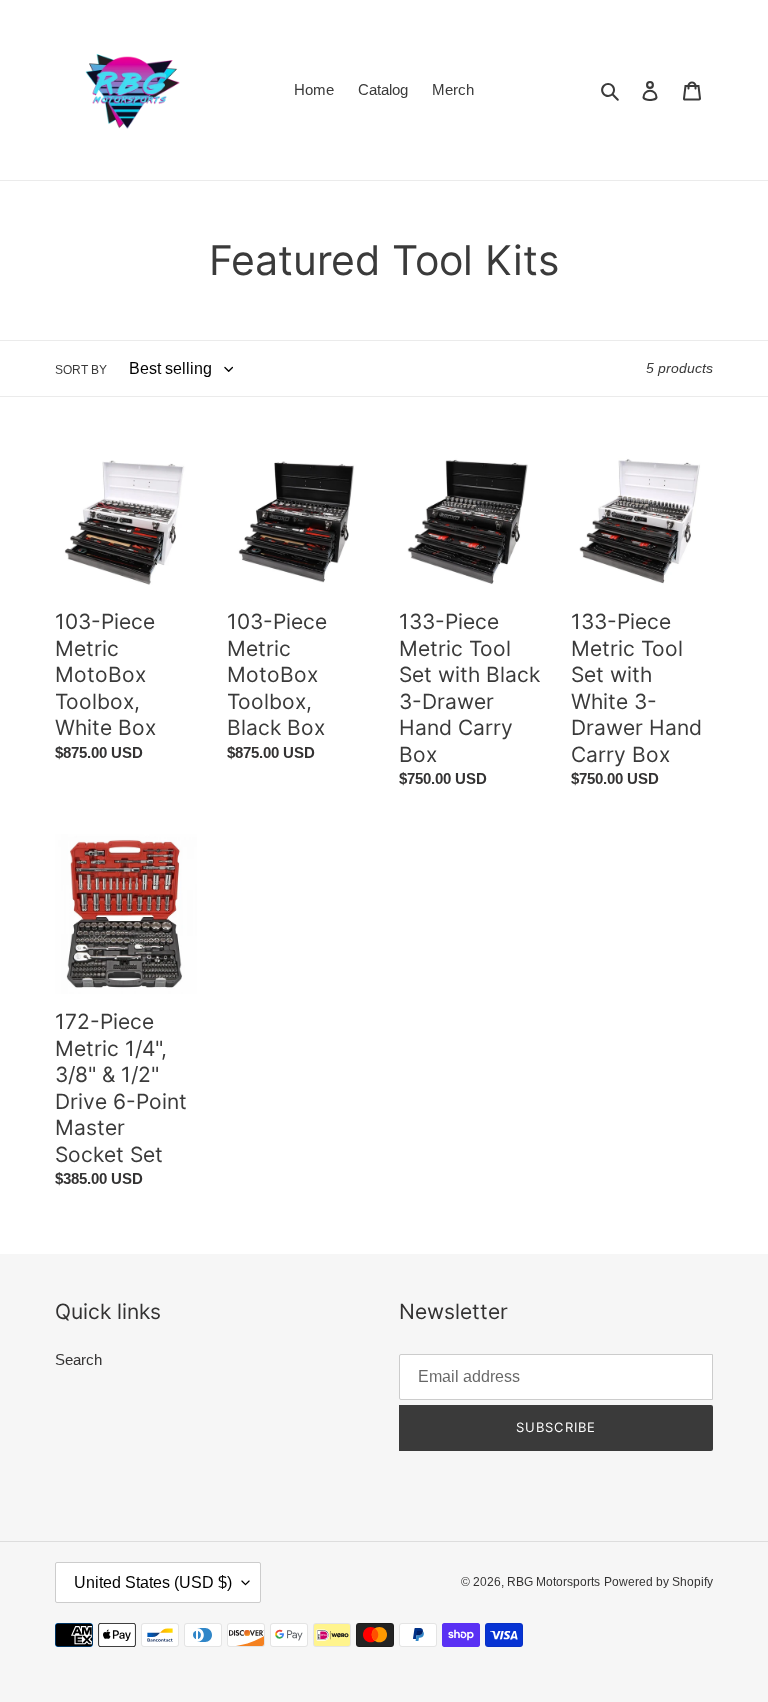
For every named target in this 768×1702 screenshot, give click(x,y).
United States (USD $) (153, 1582)
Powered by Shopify (658, 1582)
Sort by (81, 370)
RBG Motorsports (553, 1582)
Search (78, 1359)
